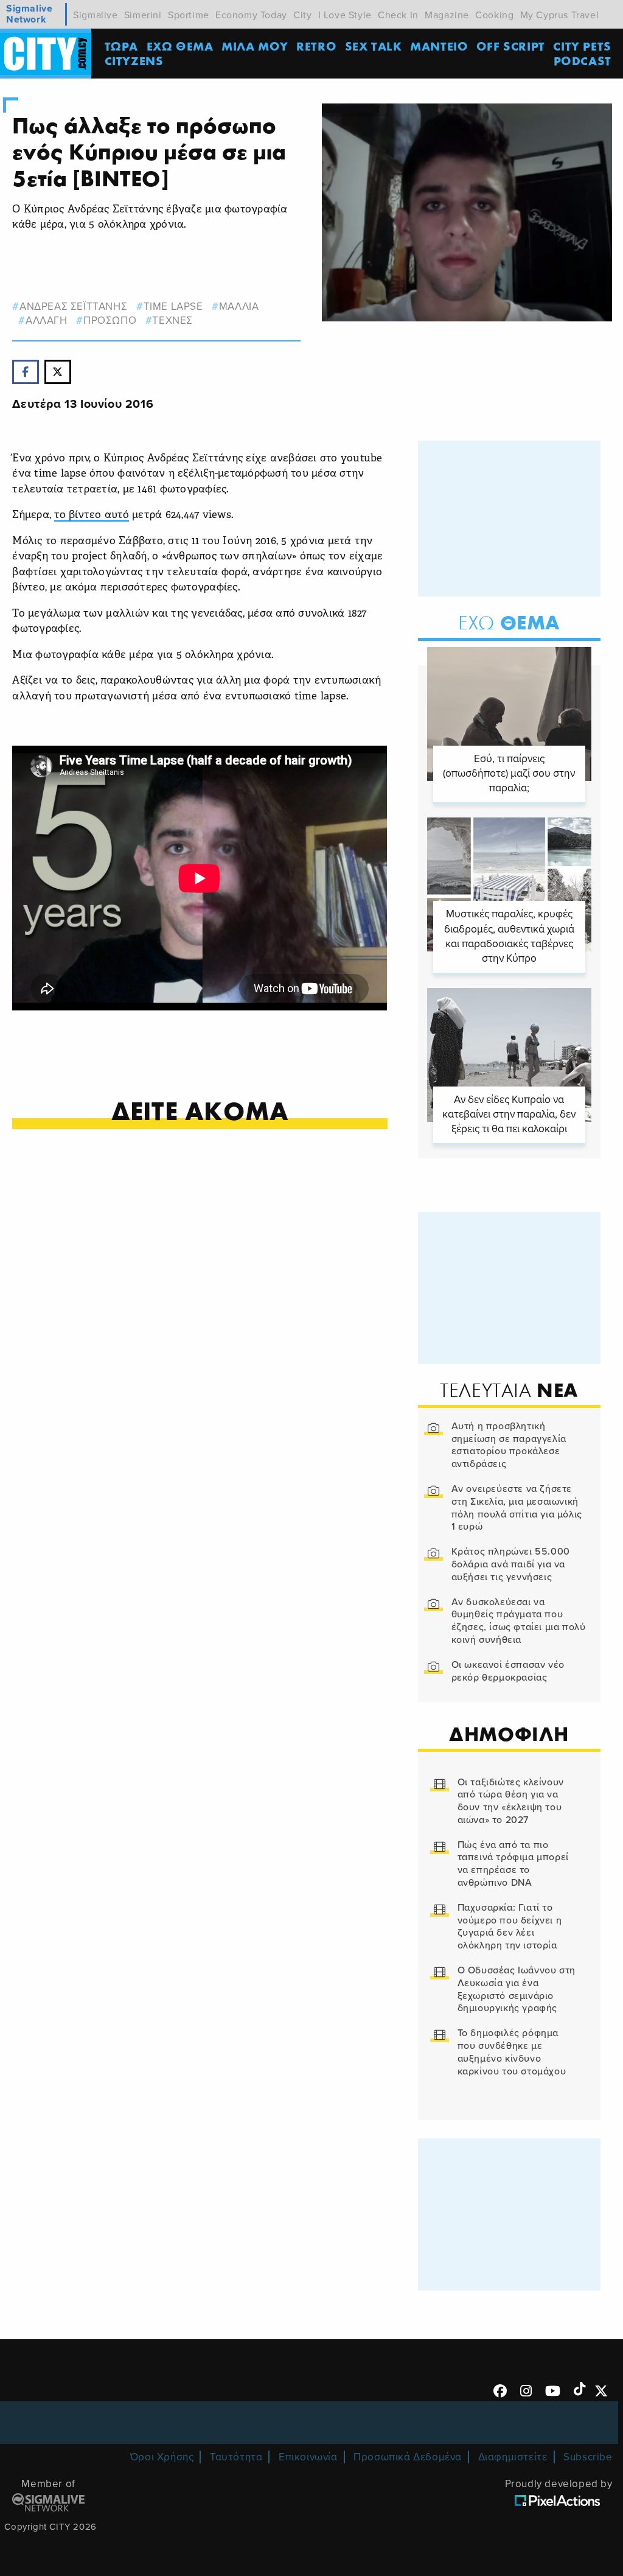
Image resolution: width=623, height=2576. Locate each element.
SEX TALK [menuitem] (374, 46)
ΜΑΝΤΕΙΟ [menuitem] (439, 46)
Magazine (447, 15)
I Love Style (345, 15)
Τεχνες (172, 320)
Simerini (143, 15)
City (302, 15)
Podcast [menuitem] (583, 61)
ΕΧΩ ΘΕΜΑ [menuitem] (180, 46)
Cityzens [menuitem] (134, 61)
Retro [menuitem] (316, 46)
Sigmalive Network (29, 14)
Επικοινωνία (308, 2457)
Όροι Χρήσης (162, 2457)
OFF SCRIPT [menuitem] (511, 46)
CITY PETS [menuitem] (582, 46)
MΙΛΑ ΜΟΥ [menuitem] (255, 46)
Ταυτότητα (236, 2457)
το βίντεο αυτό (92, 515)
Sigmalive (95, 15)
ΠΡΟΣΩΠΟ (110, 320)
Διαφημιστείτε (513, 2457)
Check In (398, 15)
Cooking (494, 15)
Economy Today (251, 15)
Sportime (189, 15)
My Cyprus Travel (560, 15)
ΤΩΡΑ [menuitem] (121, 46)
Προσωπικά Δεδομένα (408, 2457)
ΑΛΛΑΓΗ (46, 320)
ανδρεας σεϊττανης (73, 306)
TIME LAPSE (173, 306)
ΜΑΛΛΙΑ (239, 306)
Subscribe (588, 2457)
